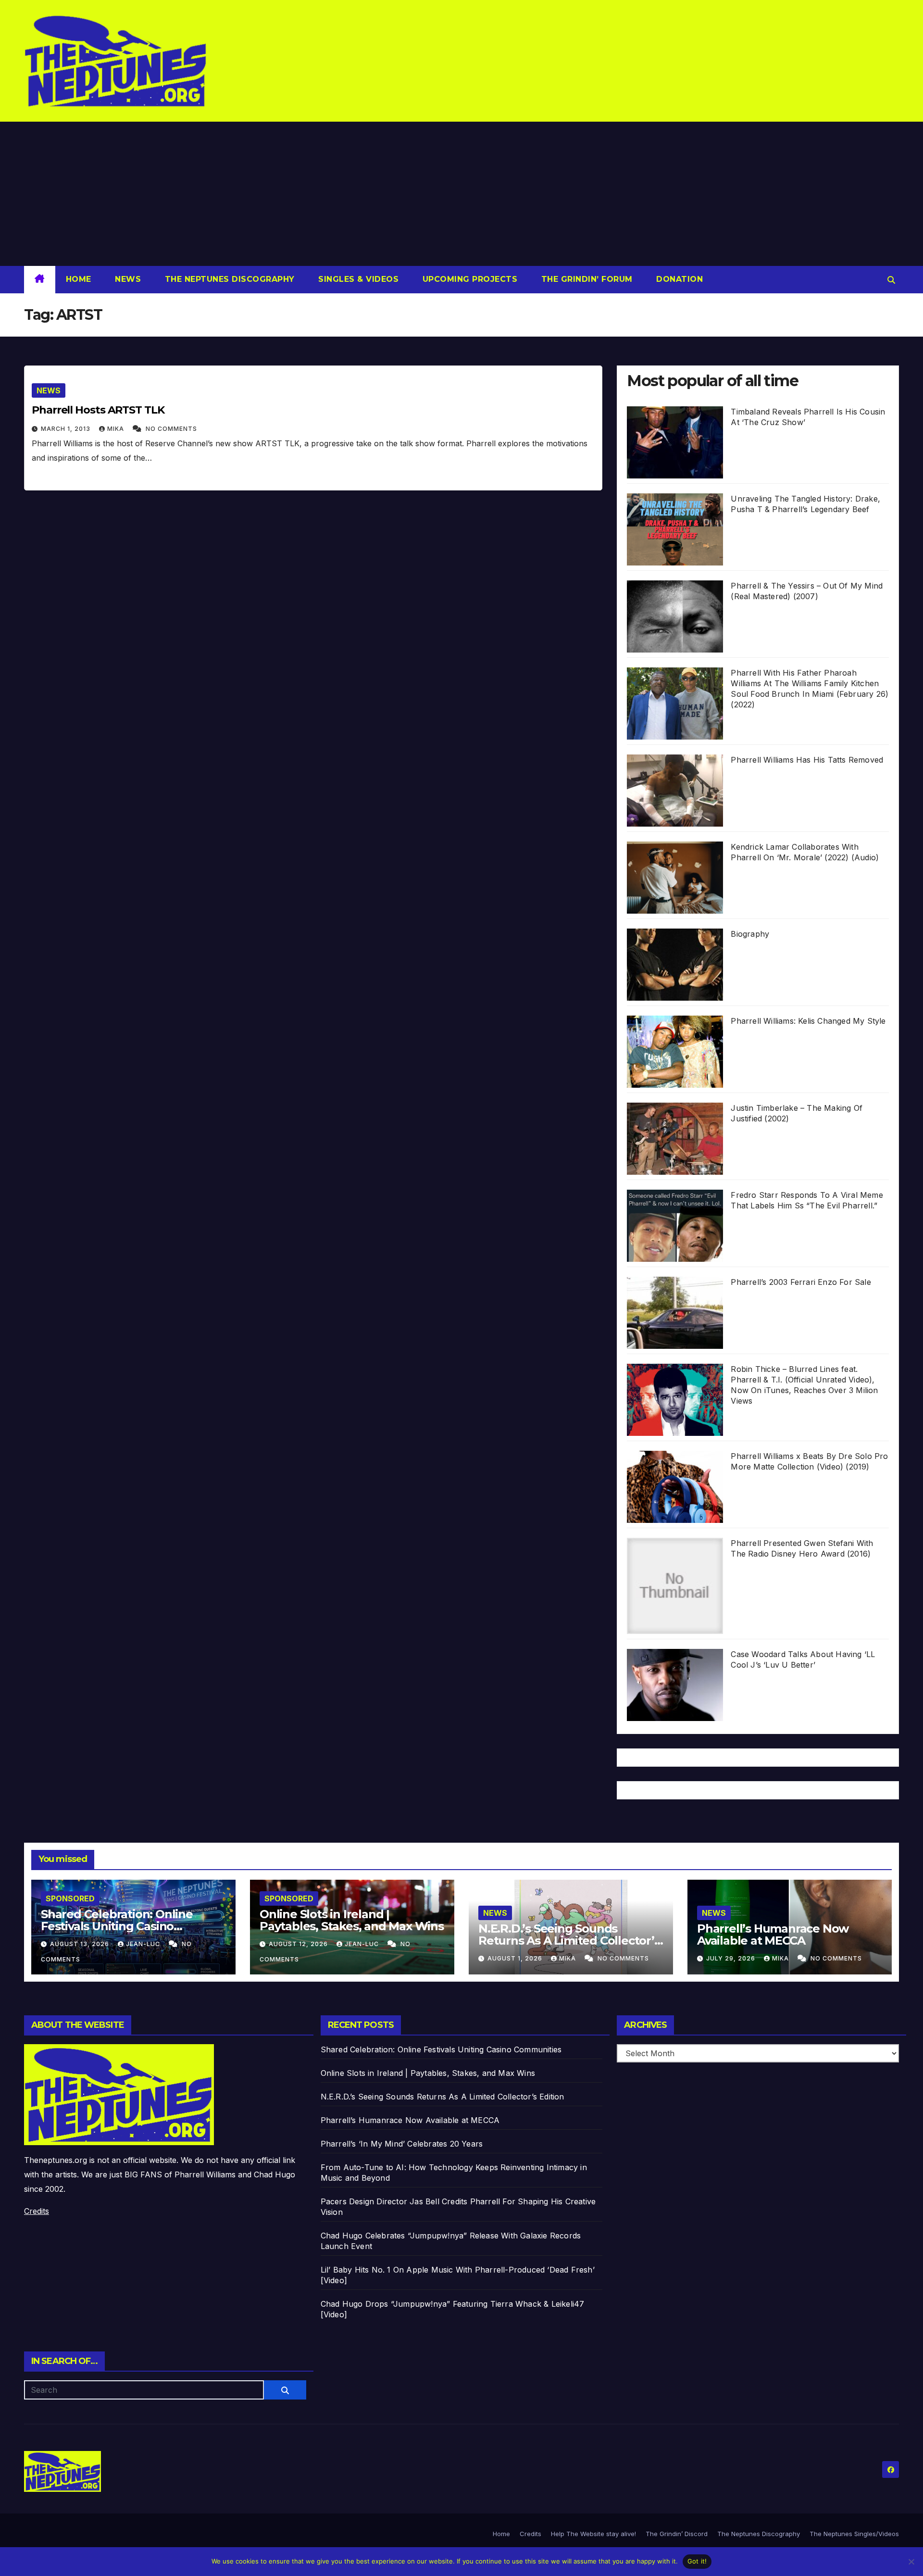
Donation (679, 279)
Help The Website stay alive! (593, 2534)
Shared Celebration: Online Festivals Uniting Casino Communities (117, 1926)
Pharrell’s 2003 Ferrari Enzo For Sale (801, 1282)
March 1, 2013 (67, 429)
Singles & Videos (357, 279)
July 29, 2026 (732, 1958)
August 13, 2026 (81, 1944)
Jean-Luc (144, 1944)
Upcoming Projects (468, 279)
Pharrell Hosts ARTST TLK (98, 410)
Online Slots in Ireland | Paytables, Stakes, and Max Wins (352, 1920)
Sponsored (70, 1898)
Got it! (697, 2561)
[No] (911, 2562)
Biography (750, 934)
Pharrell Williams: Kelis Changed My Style (808, 1021)
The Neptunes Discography (228, 279)
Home (79, 279)
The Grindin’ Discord (677, 2534)
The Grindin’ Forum (586, 279)
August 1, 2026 (516, 1958)
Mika (117, 429)
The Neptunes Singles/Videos (854, 2534)
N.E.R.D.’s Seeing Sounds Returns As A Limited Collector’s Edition (569, 1941)
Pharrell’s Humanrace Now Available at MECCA (773, 1935)
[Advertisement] (461, 194)
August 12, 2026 (299, 1944)
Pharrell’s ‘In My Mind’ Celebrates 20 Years (402, 2144)
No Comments (171, 429)
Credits (37, 2211)
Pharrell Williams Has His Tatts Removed (807, 760)
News (127, 279)
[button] (891, 280)
